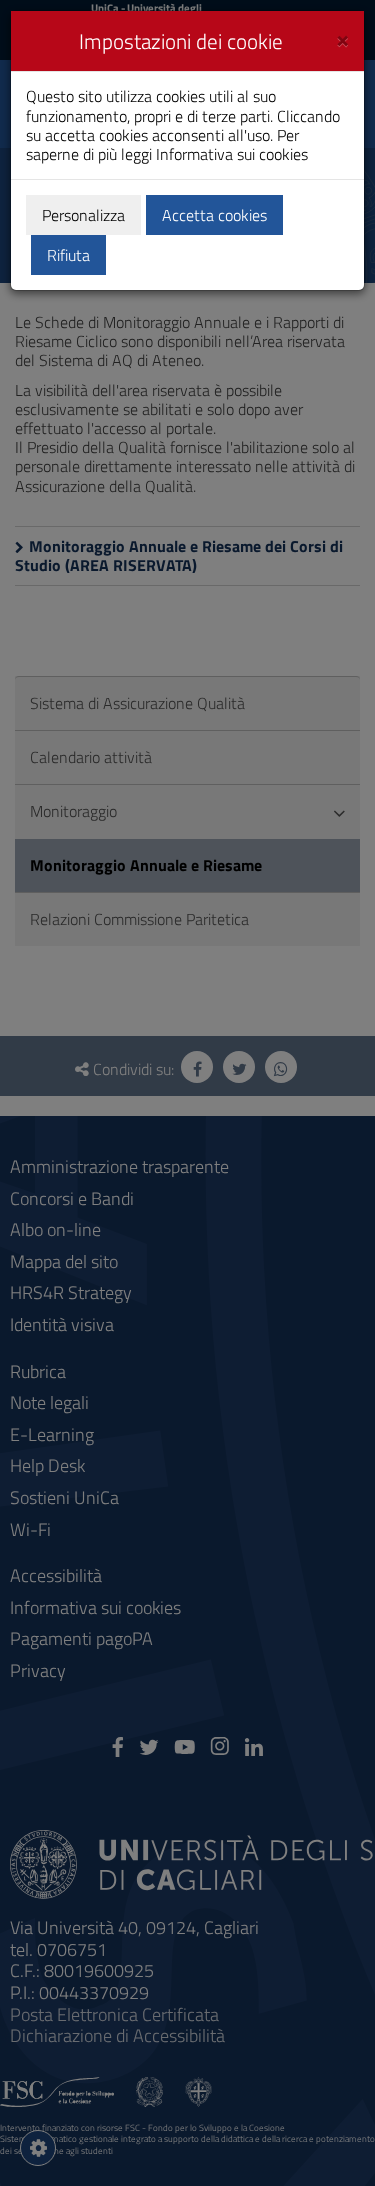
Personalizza (83, 215)
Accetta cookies (214, 215)
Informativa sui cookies (232, 154)
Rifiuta (68, 255)
